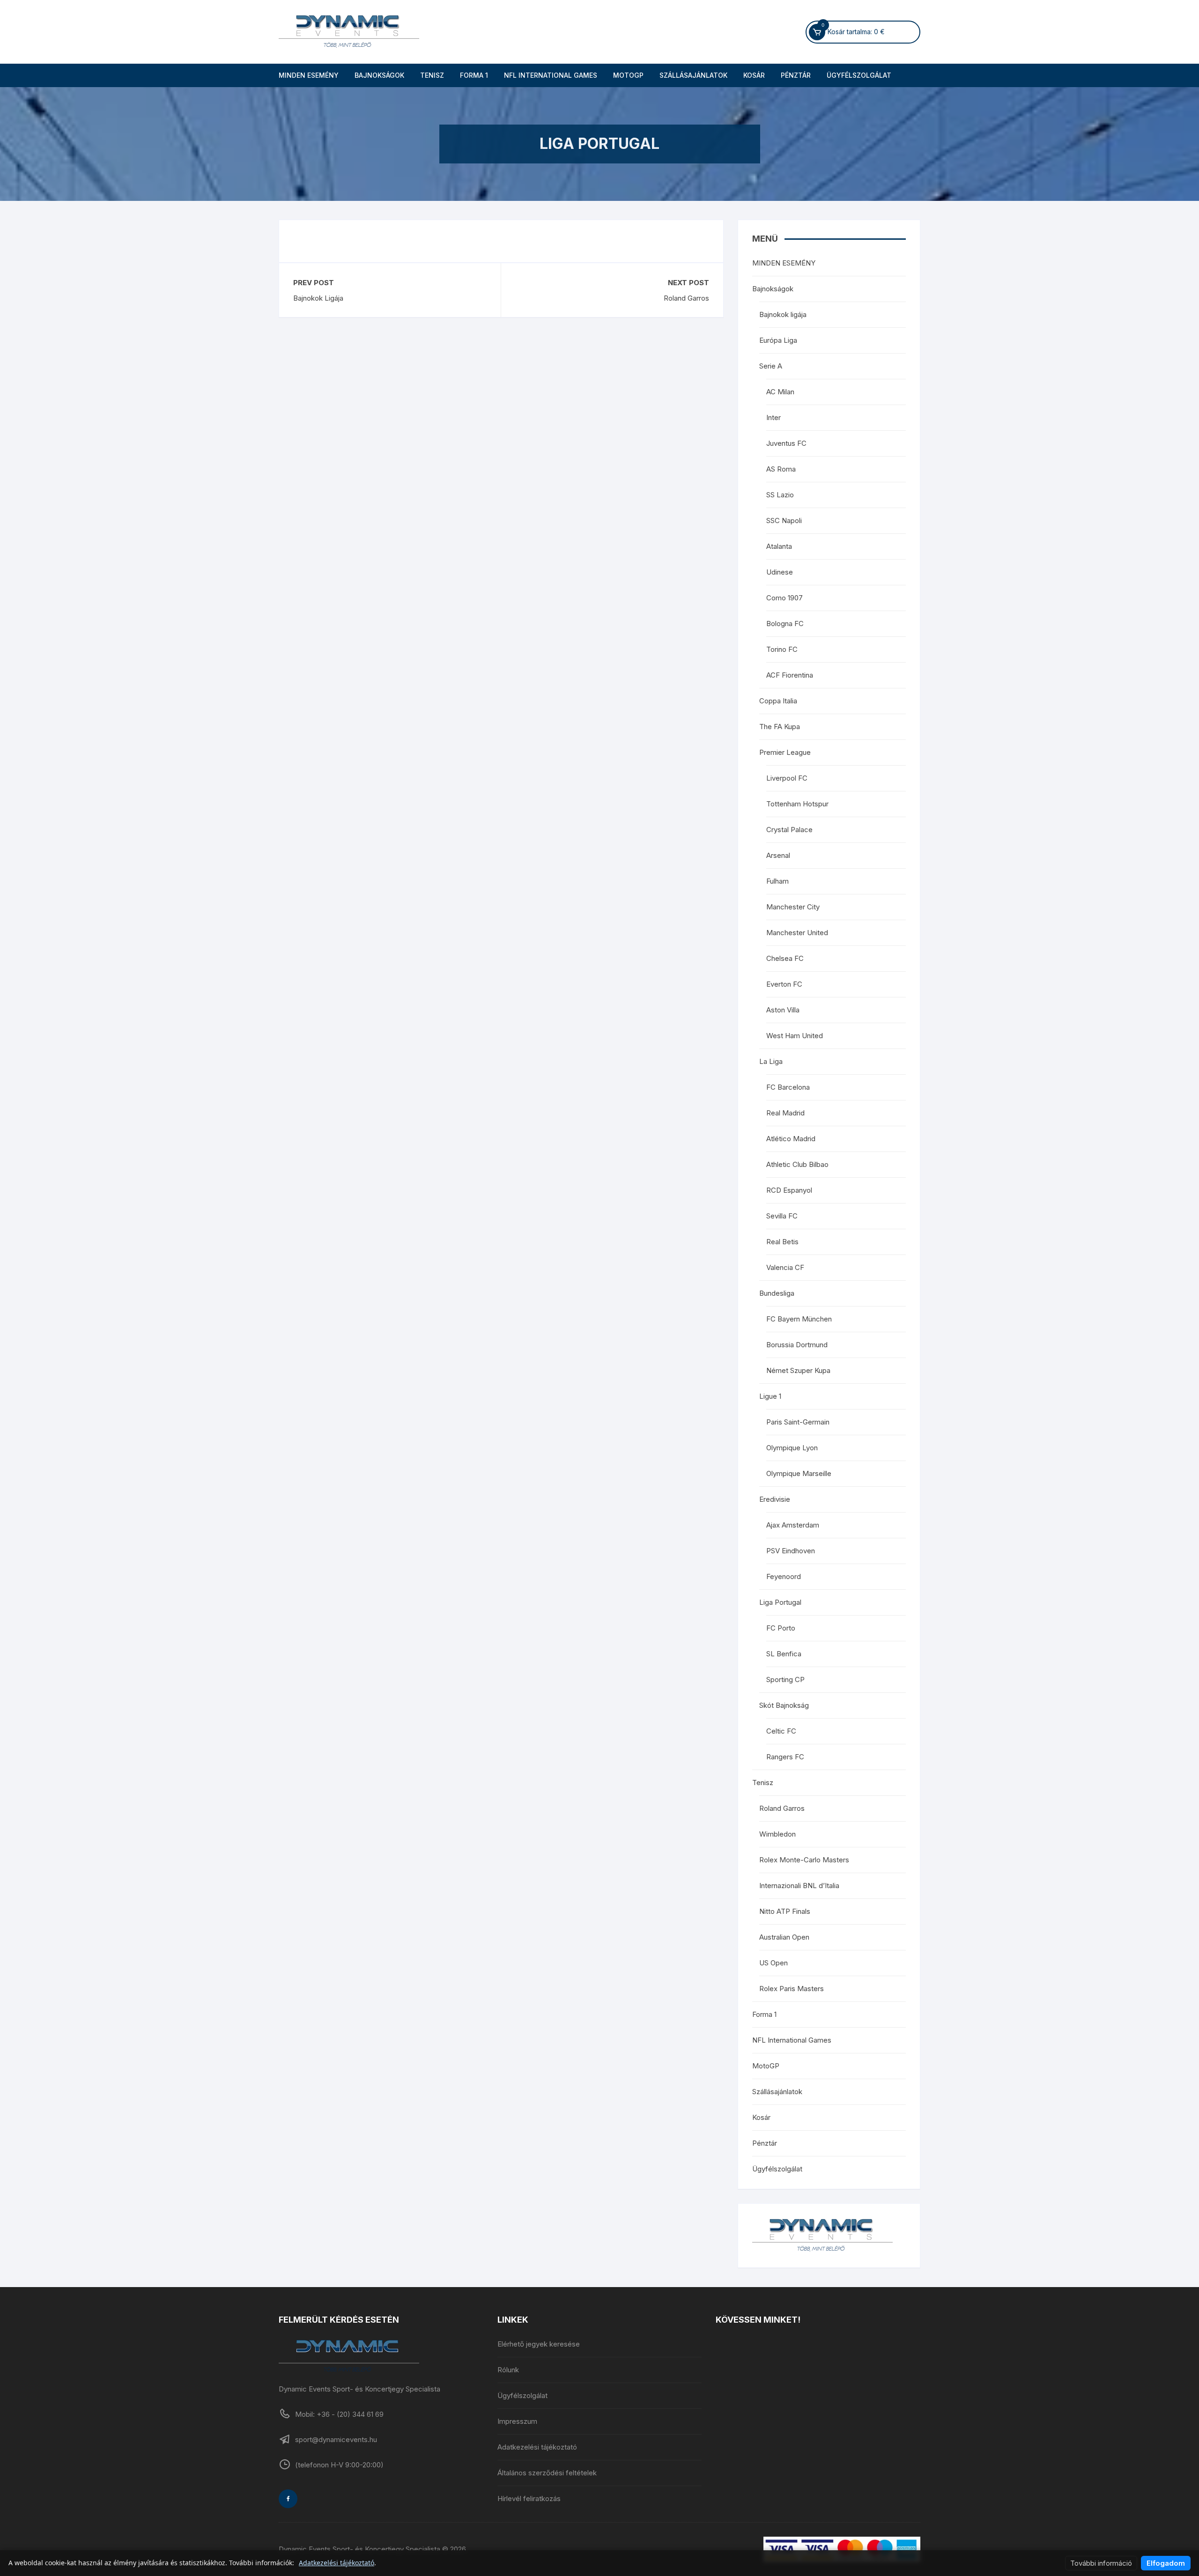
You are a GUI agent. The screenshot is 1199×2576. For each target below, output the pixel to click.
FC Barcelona (788, 1087)
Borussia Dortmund (797, 1345)
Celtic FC (781, 1731)
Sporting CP (785, 1679)
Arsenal (778, 855)
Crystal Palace (789, 830)
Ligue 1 (770, 1396)
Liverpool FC (787, 778)
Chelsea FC (785, 958)
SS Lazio (780, 495)
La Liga (771, 1061)
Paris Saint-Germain (798, 1422)
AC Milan (780, 392)
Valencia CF (785, 1267)
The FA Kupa (780, 727)
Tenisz (432, 75)
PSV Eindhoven (791, 1551)
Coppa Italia (778, 701)
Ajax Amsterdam (793, 1525)
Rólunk (508, 2370)
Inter (773, 417)
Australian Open (784, 1937)
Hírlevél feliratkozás (529, 2498)
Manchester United (797, 933)
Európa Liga (778, 340)
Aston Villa (783, 1010)
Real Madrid (785, 1113)
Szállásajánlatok (693, 75)
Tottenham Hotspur (797, 804)
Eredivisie (775, 1499)
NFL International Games (551, 75)
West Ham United (795, 1036)
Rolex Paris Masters (792, 1989)
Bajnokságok (379, 75)
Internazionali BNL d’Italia (799, 1886)
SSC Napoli (784, 520)
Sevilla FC (782, 1216)
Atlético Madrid (791, 1139)
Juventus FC (786, 443)
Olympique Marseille (799, 1473)
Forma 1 (474, 75)
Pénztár (796, 75)
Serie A (771, 366)
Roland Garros (686, 298)
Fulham (777, 881)
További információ (1101, 2563)
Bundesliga (777, 1293)
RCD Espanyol (789, 1190)
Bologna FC (785, 624)
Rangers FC (785, 1757)
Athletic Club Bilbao (797, 1164)
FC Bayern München (799, 1319)
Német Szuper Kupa (798, 1370)
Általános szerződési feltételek (547, 2473)
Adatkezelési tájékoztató (537, 2447)
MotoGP (628, 75)
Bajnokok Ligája (318, 298)
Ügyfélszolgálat (859, 75)
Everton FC (784, 984)
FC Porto (781, 1628)
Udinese (780, 572)
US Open (773, 1963)
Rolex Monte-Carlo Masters (804, 1860)
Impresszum (517, 2421)
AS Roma (781, 469)
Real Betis (782, 1242)
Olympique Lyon (792, 1448)
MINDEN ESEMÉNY (309, 75)
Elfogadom (1166, 2563)
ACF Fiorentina (790, 675)
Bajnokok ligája (783, 314)
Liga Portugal (780, 1602)
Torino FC (782, 649)
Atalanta (779, 546)
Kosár (754, 75)
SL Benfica (784, 1654)
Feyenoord (784, 1576)
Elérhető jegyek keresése (539, 2344)
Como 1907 (785, 598)
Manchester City (793, 907)
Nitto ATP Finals (785, 1911)
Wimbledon (777, 1834)
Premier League (785, 752)
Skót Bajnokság (784, 1705)
